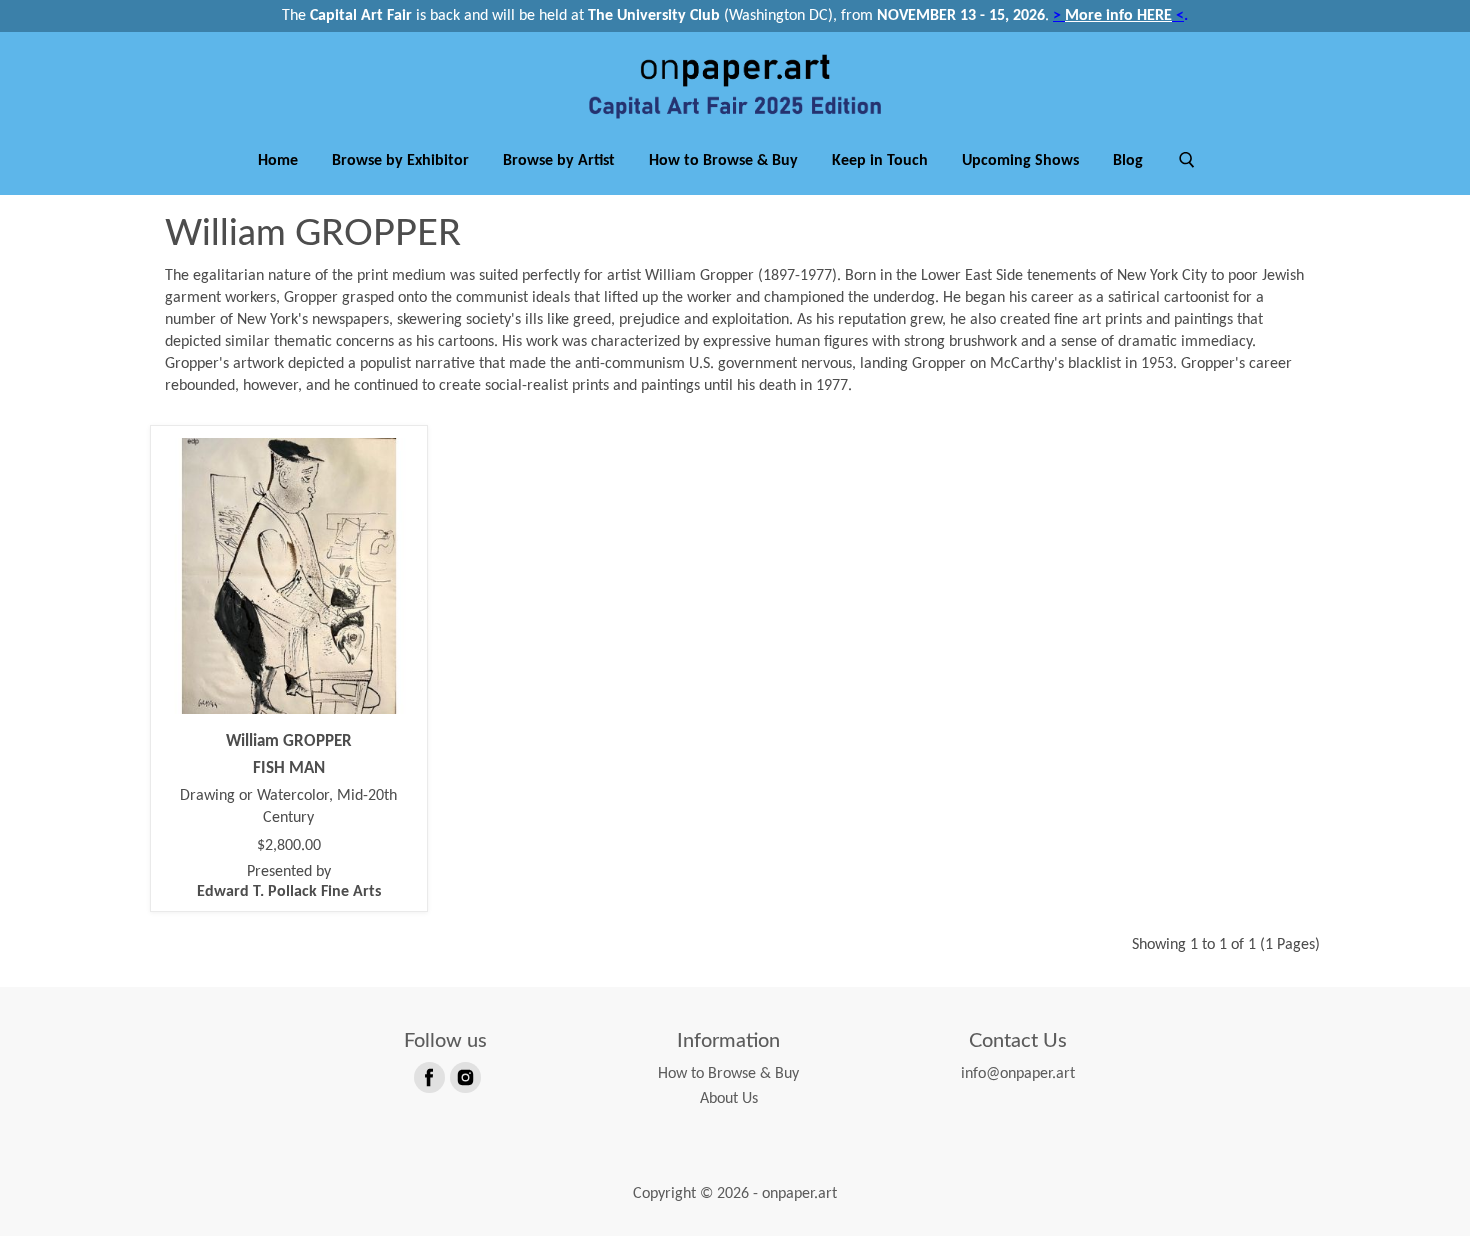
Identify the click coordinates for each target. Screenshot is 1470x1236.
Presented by (289, 882)
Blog (1128, 161)
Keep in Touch (880, 161)
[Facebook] (428, 1076)
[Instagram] (464, 1076)
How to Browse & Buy (723, 161)
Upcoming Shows (1020, 161)
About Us (729, 1099)
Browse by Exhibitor (400, 161)
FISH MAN (289, 768)
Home (278, 161)
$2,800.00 (289, 846)
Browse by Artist (559, 161)
